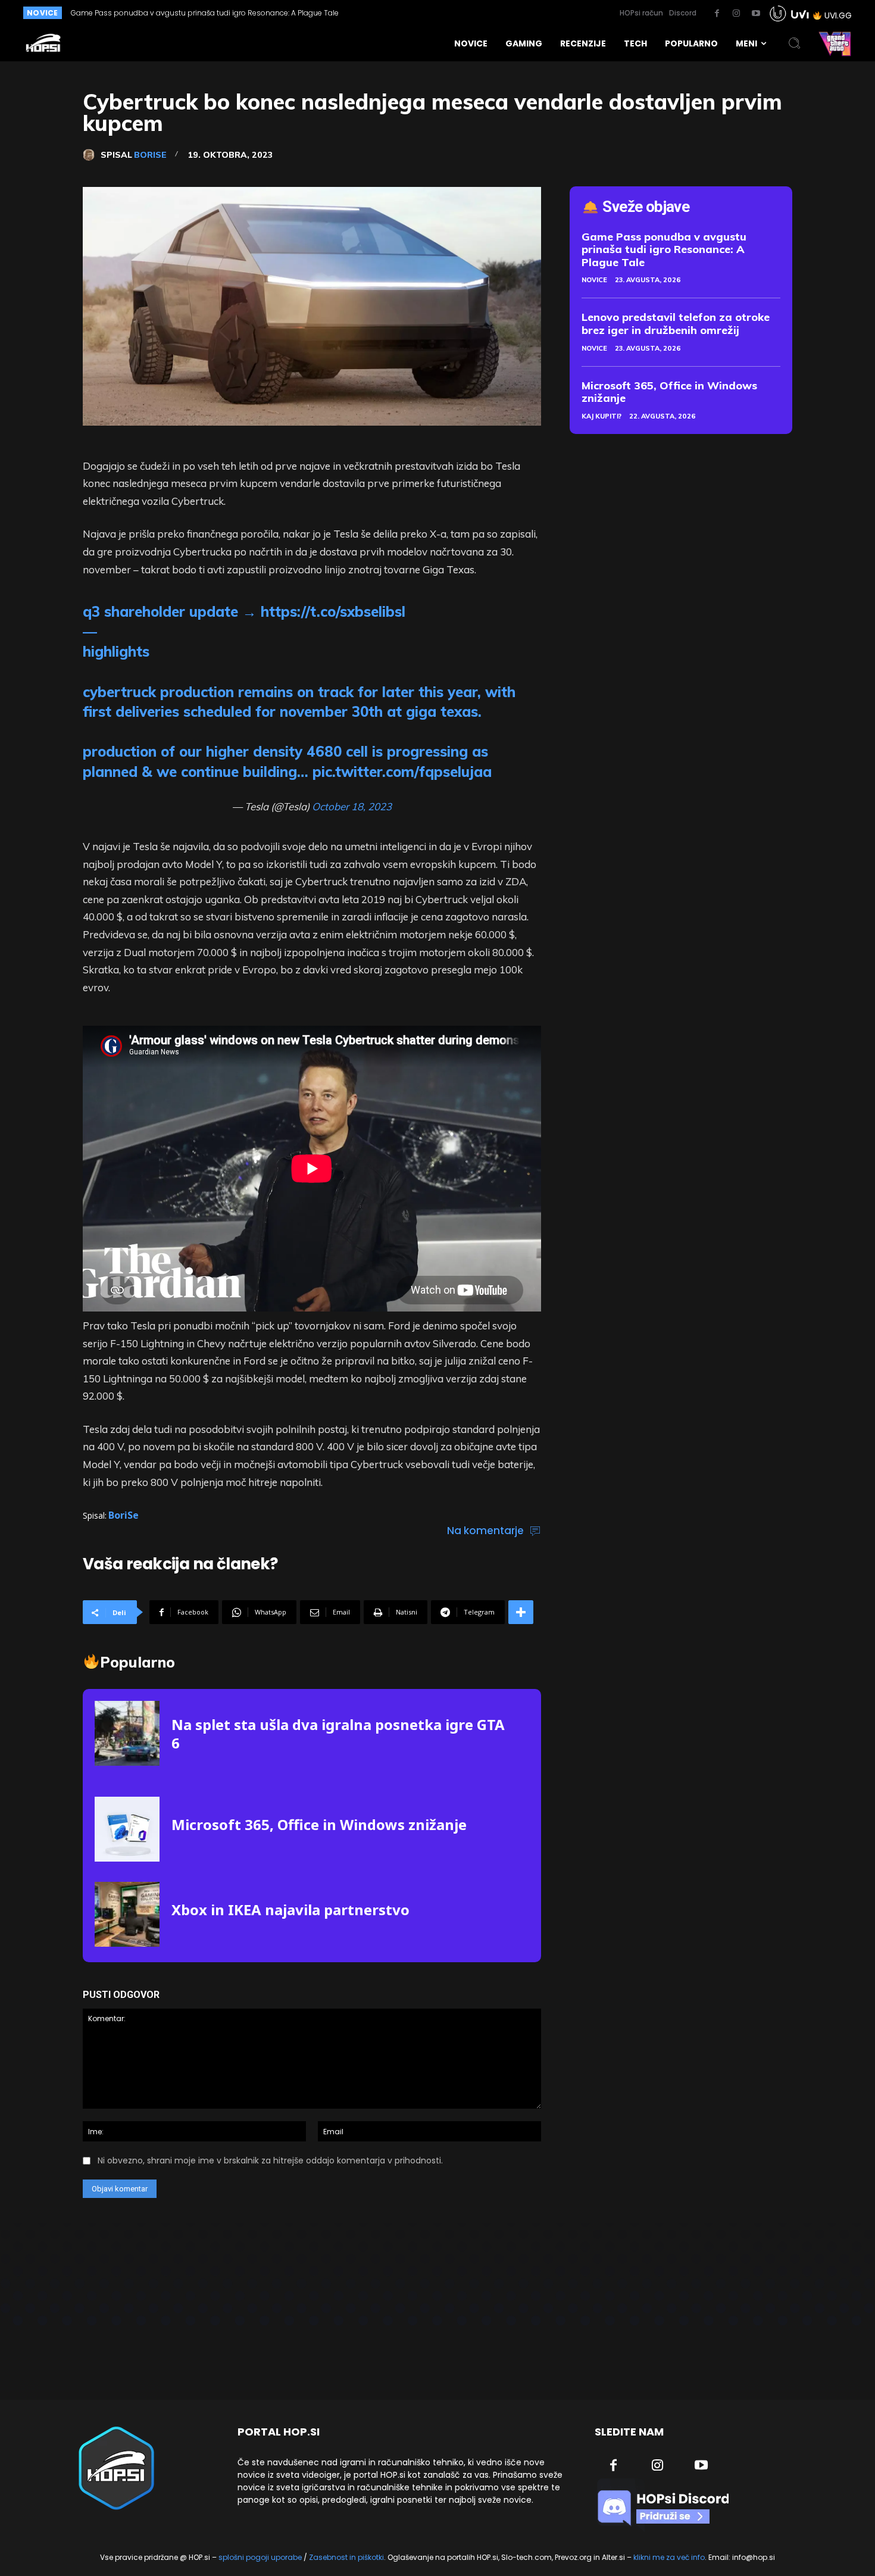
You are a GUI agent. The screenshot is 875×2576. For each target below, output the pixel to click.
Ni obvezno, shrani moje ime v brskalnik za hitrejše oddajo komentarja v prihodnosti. (270, 2160)
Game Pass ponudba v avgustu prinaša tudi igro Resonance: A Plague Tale (664, 249)
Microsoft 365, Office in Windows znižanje (319, 1824)
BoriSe (150, 155)
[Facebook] (717, 14)
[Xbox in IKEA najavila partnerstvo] (127, 1914)
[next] (416, 13)
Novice (594, 280)
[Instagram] (736, 14)
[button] (795, 43)
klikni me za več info (669, 2557)
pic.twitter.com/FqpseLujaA (402, 772)
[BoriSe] (92, 155)
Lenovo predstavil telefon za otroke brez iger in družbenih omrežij (185, 13)
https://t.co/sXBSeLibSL (333, 611)
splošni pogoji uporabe (260, 2557)
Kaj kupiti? (601, 416)
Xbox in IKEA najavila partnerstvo (290, 1910)
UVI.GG (838, 15)
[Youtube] (756, 14)
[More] (521, 1612)
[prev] (397, 13)
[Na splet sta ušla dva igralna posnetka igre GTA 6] (127, 1733)
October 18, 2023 (352, 806)
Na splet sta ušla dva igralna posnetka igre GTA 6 (338, 1734)
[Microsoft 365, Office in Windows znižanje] (127, 1829)
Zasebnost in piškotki (346, 2557)
